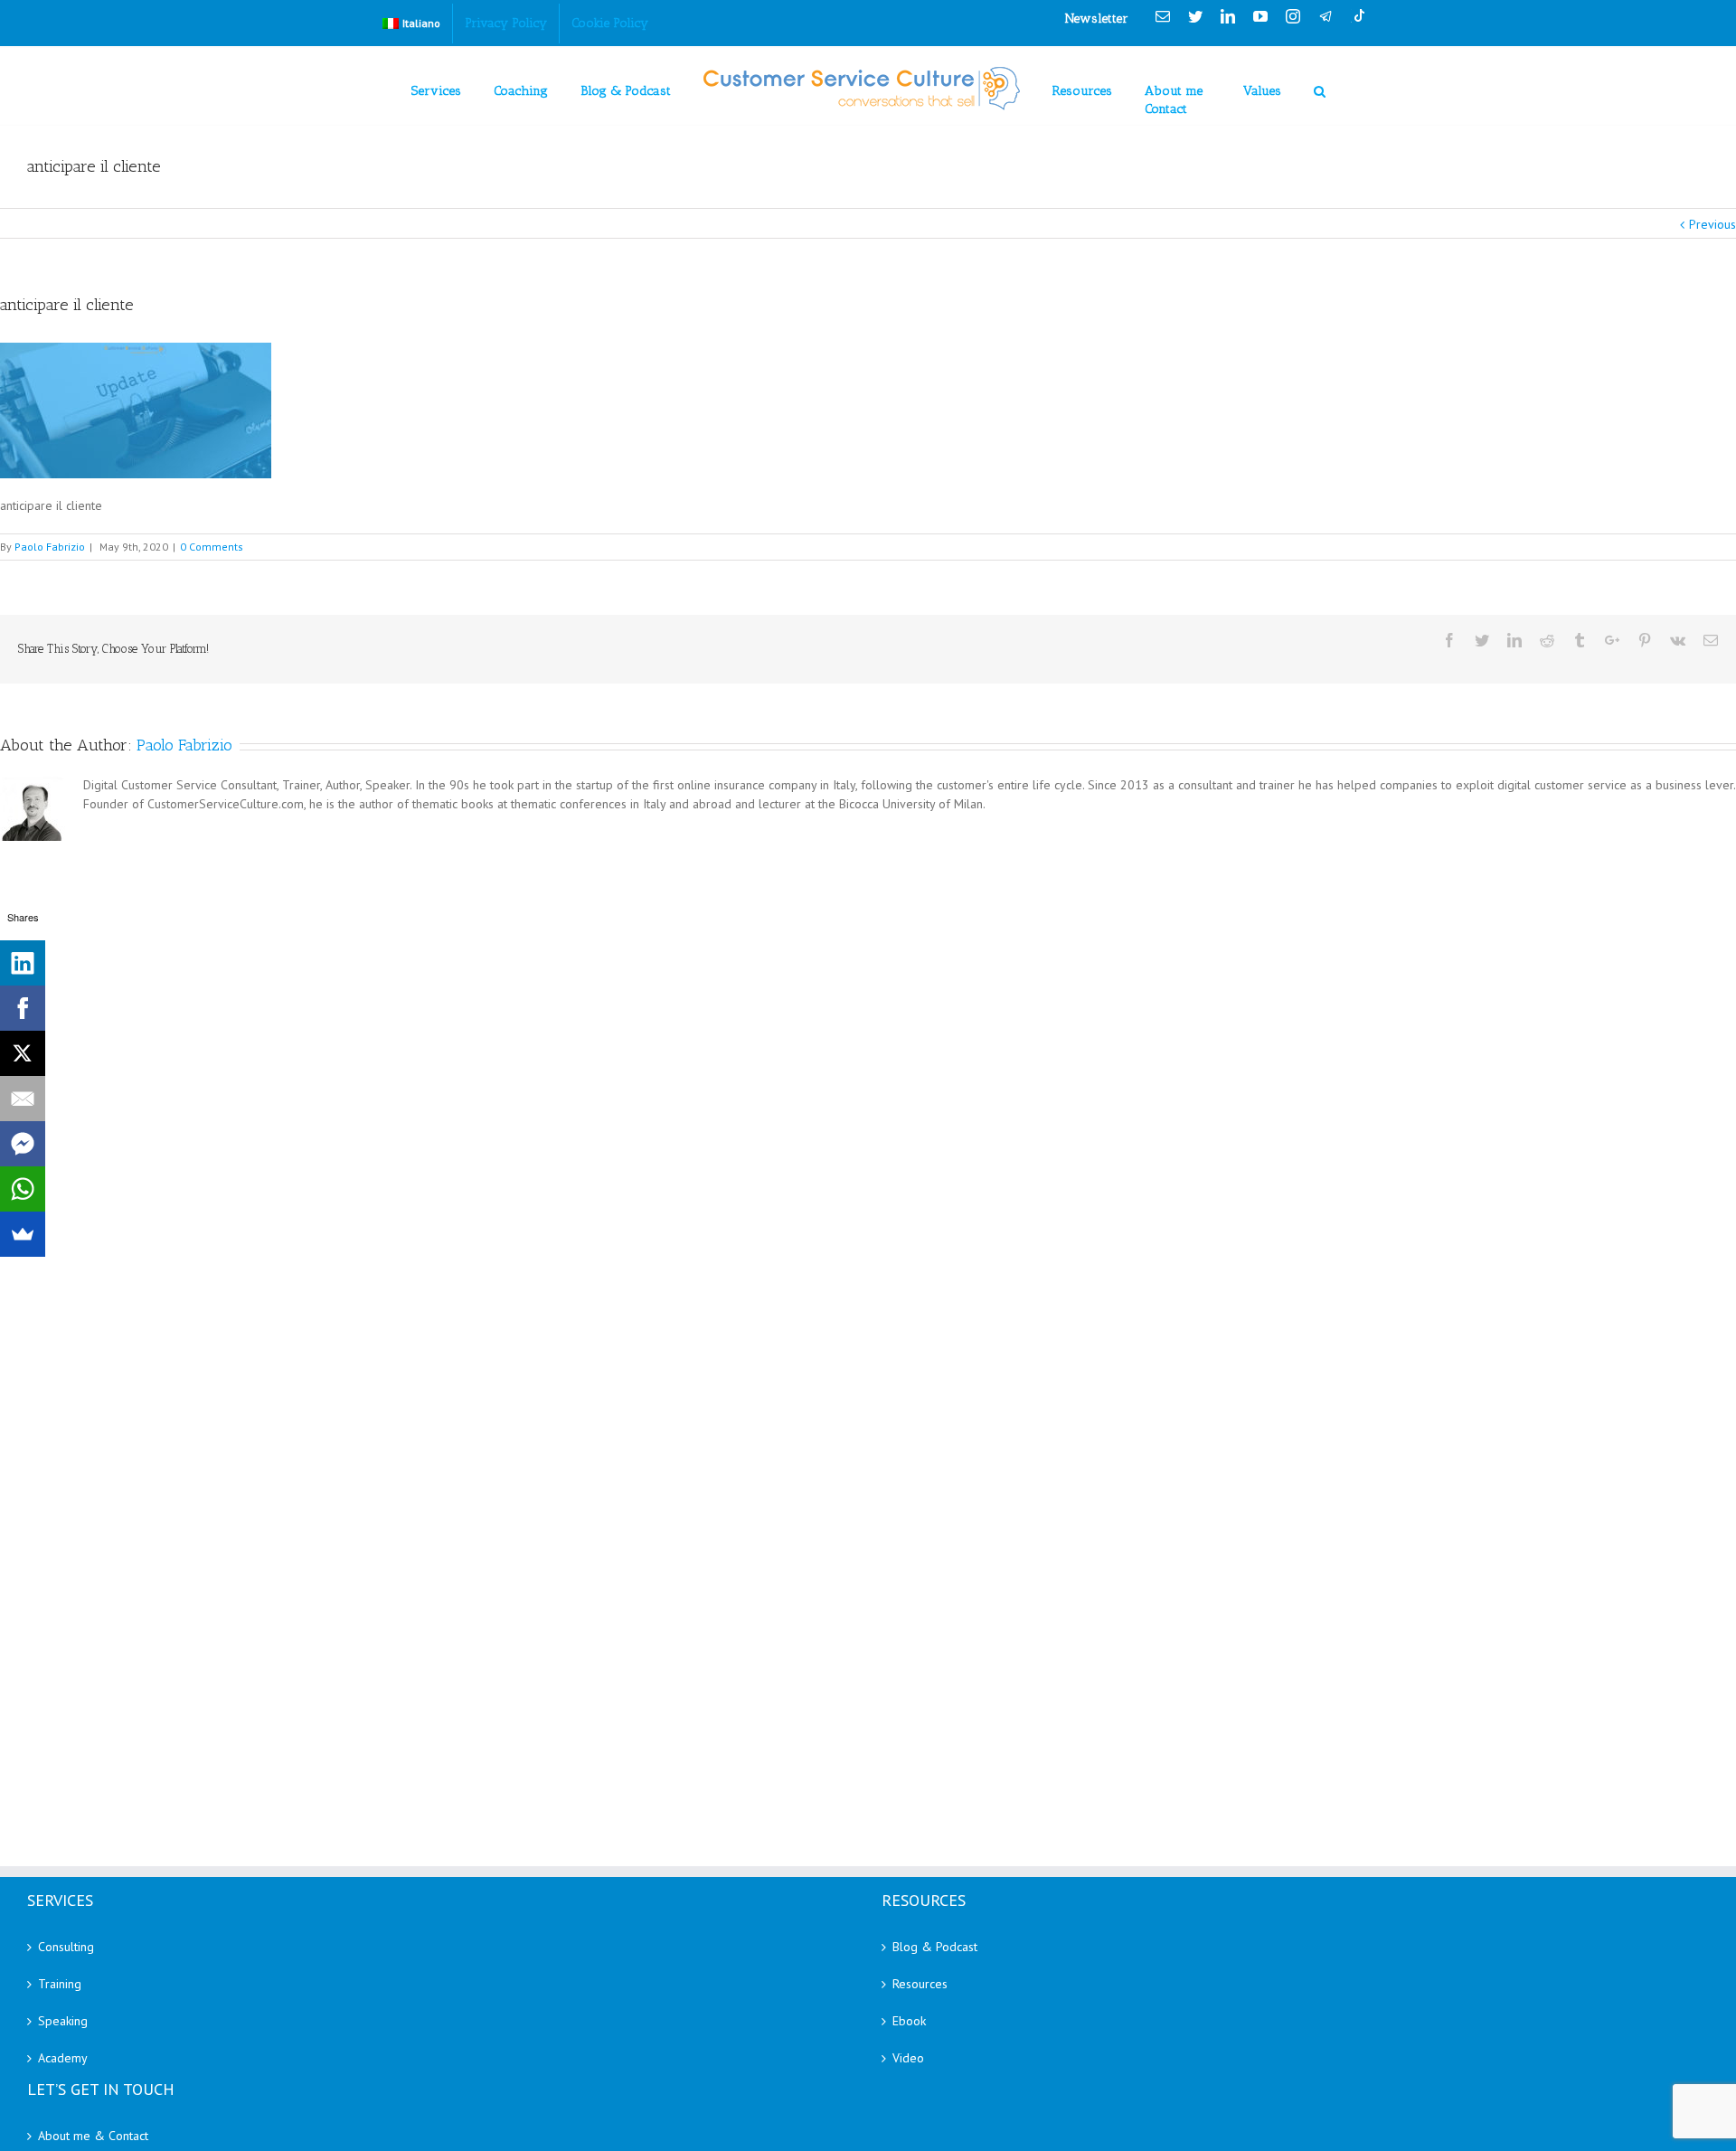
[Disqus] (868, 1071)
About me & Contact (93, 2136)
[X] (23, 1053)
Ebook (909, 2021)
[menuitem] (411, 24)
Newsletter (1097, 19)
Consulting (66, 1947)
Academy (63, 2058)
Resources (920, 1984)
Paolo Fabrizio (50, 547)
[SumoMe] (23, 1234)
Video (908, 2058)
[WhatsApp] (23, 1189)
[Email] (23, 1099)
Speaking (63, 2021)
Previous (1712, 224)
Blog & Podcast (935, 1947)
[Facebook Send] (23, 1144)
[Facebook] (23, 1008)
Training (60, 1984)
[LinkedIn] (23, 963)
